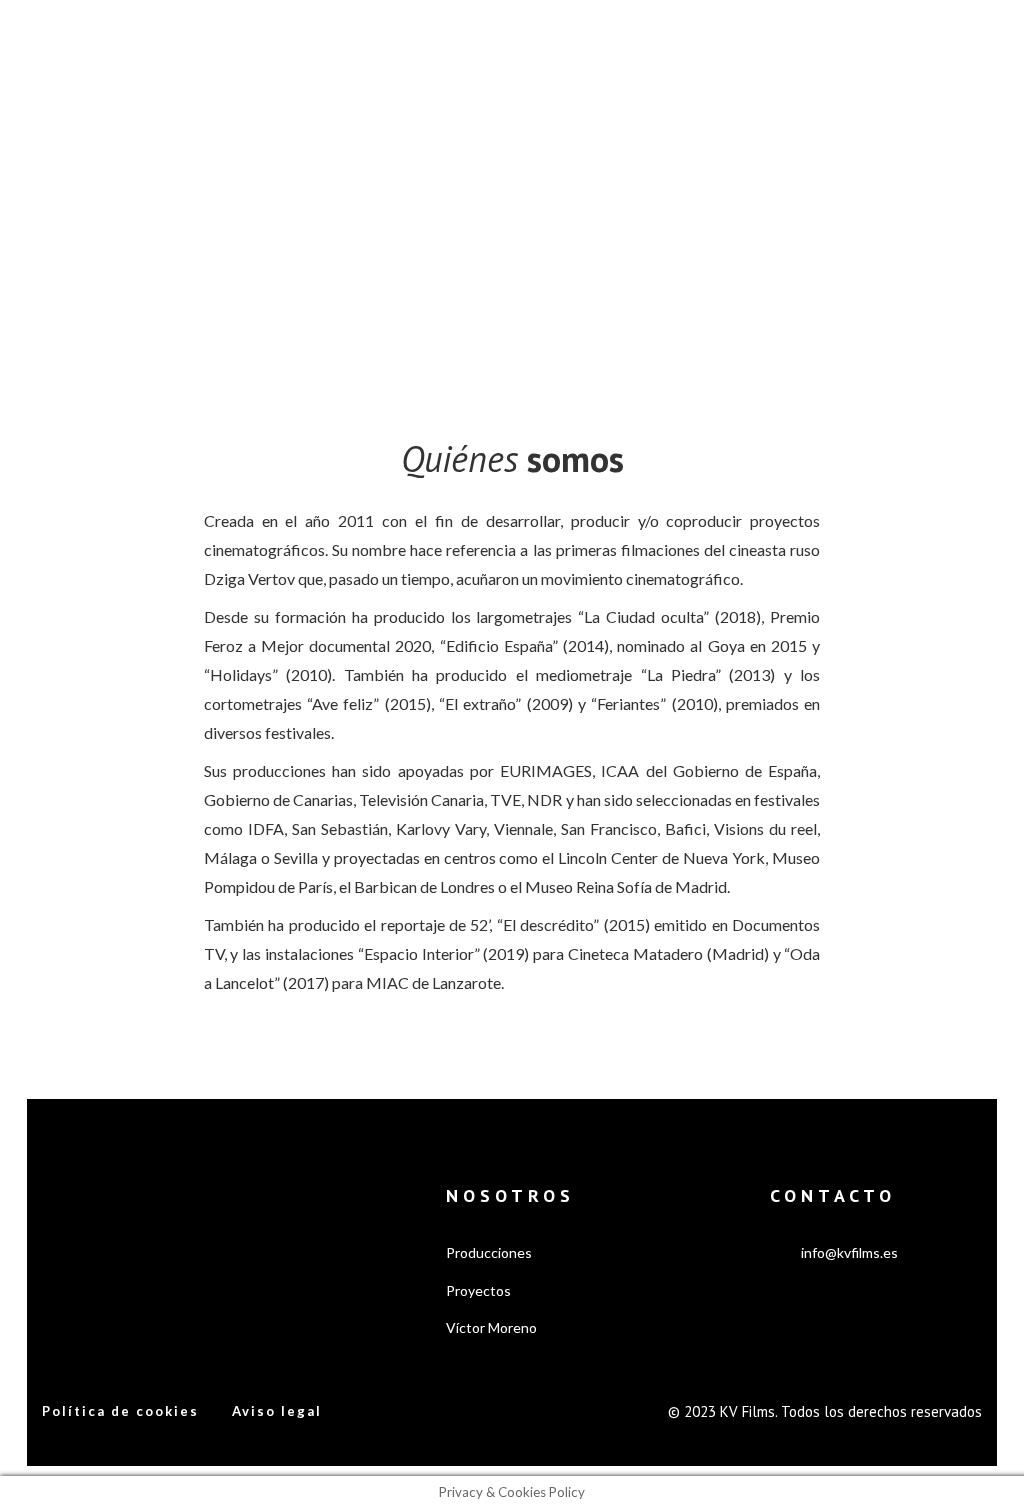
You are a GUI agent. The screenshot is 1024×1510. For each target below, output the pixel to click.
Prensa (706, 52)
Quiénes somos (261, 52)
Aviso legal (277, 1411)
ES (909, 53)
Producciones (387, 52)
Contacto (783, 52)
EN (937, 53)
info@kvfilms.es (849, 1252)
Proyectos (496, 52)
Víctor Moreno (608, 52)
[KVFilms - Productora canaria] (106, 50)
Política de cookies (120, 1411)
